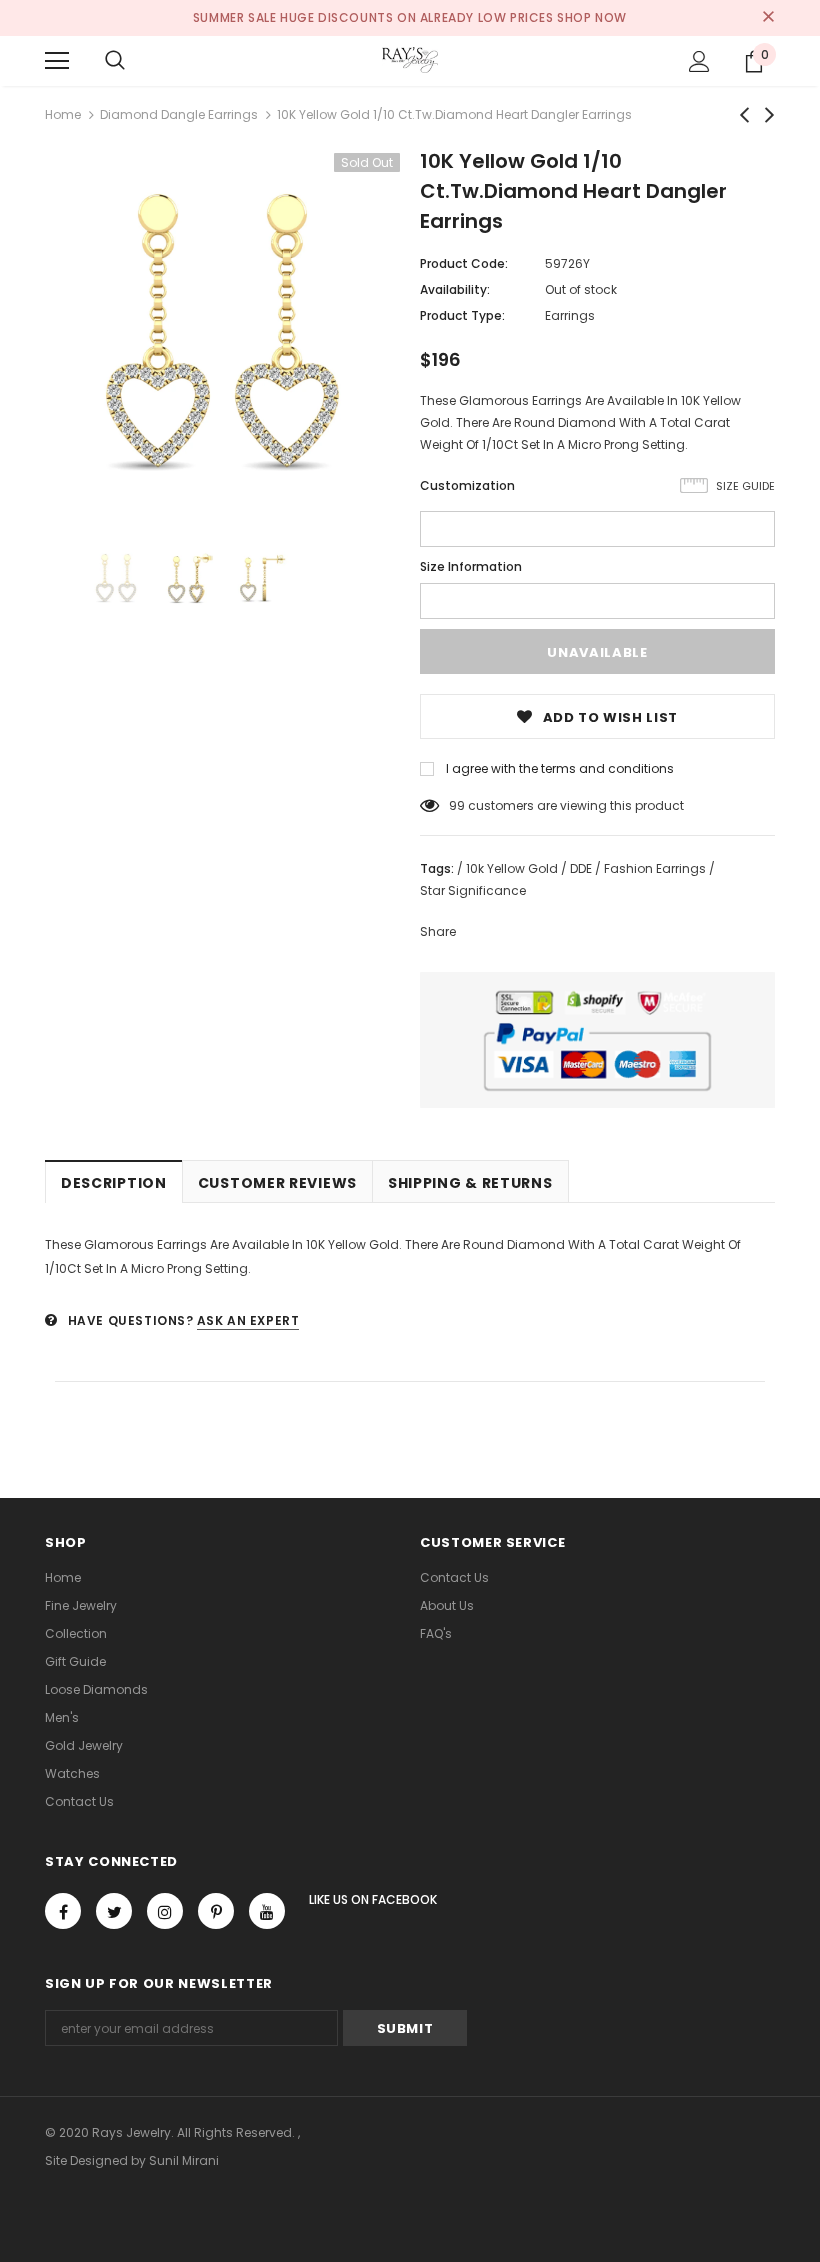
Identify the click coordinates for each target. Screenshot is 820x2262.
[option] (222, 330)
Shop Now (592, 17)
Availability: (455, 289)
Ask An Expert (248, 1320)
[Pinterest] (216, 1911)
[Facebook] (63, 1911)
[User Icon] (699, 61)
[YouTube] (267, 1911)
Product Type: (462, 315)
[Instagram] (165, 1911)
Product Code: (464, 263)
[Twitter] (114, 1911)
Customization (467, 485)
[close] (768, 18)
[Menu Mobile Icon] (57, 61)
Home (63, 114)
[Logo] (410, 60)
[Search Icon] (115, 61)
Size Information (471, 566)
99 (457, 805)
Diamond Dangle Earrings (179, 114)
